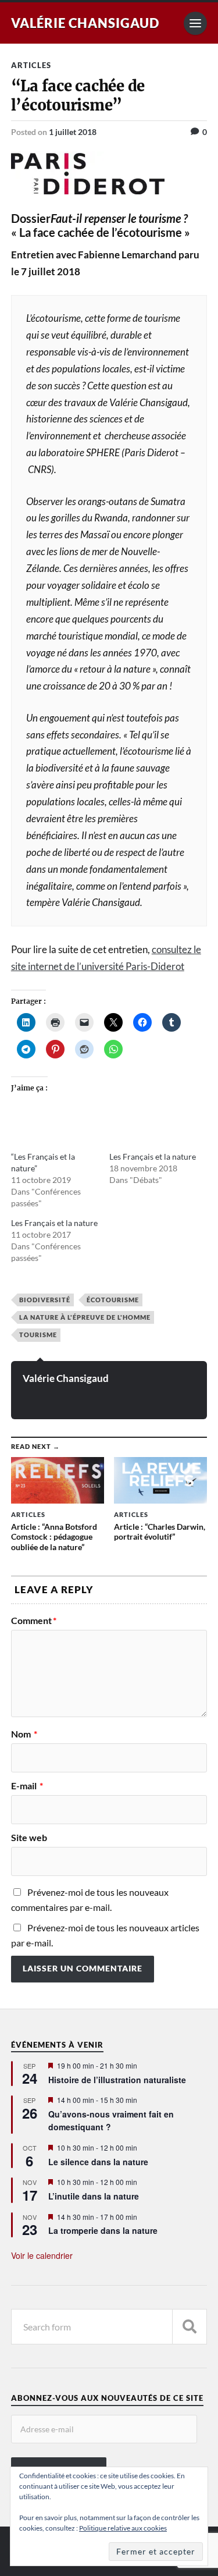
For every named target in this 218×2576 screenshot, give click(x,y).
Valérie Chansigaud (85, 23)
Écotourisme (113, 1300)
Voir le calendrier (42, 2255)
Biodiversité (45, 1300)
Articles (31, 65)
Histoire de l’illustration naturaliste (117, 2080)
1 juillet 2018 (73, 132)
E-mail (27, 1786)
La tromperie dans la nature (103, 2230)
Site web (29, 1838)
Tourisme (38, 1335)
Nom (24, 1734)
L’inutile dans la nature (94, 2196)
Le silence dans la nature (98, 2162)
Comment (34, 1621)
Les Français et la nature (153, 1156)
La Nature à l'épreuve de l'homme (85, 1317)
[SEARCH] (190, 2327)
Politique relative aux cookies (123, 2528)
